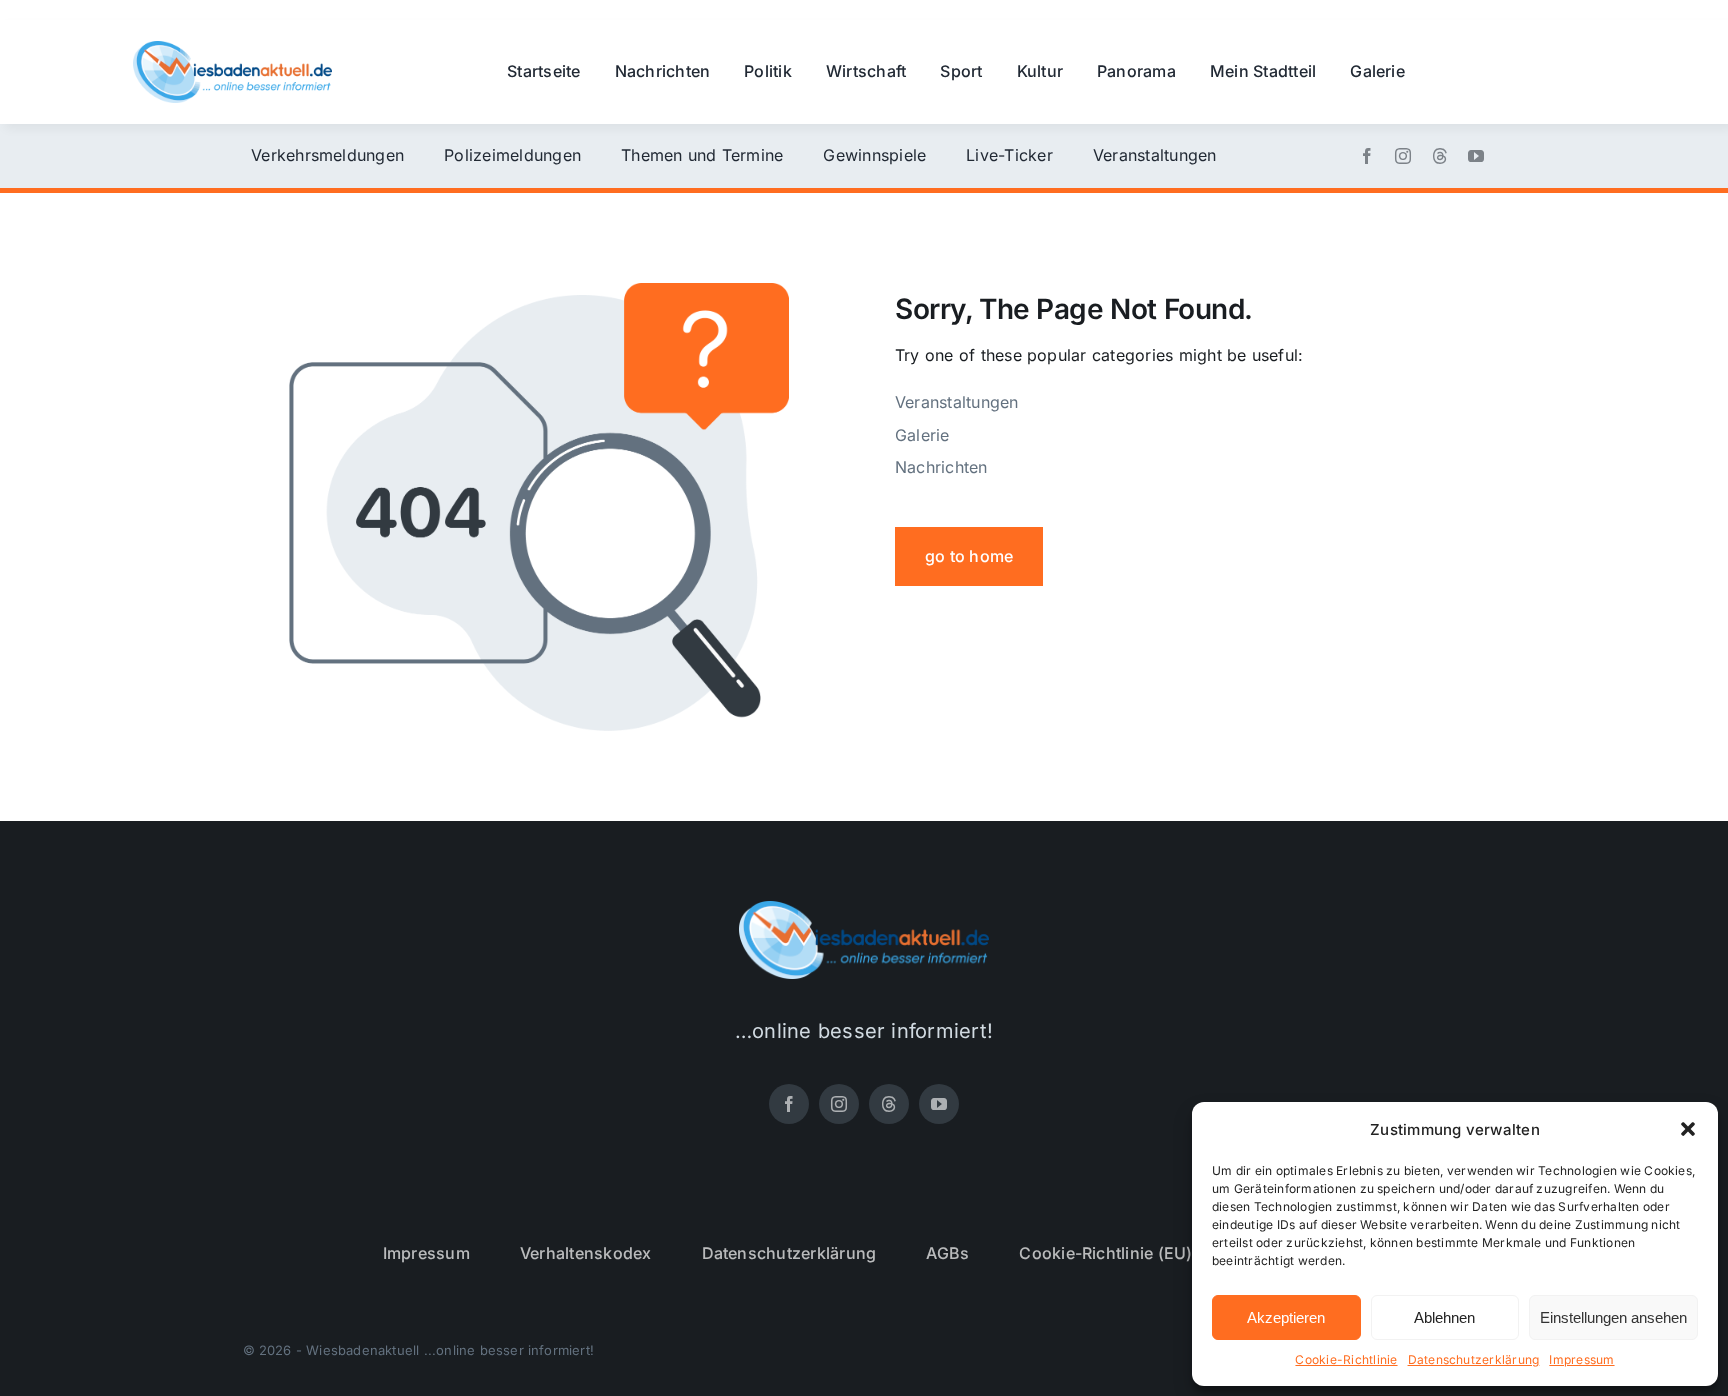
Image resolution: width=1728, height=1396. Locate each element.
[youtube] (1476, 156)
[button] (1688, 1129)
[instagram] (1403, 156)
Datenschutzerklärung (1474, 1359)
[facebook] (1367, 156)
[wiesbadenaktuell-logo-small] (232, 49)
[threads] (1440, 156)
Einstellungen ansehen (1613, 1317)
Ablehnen (1444, 1317)
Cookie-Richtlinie (1346, 1359)
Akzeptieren (1286, 1317)
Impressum (1581, 1359)
